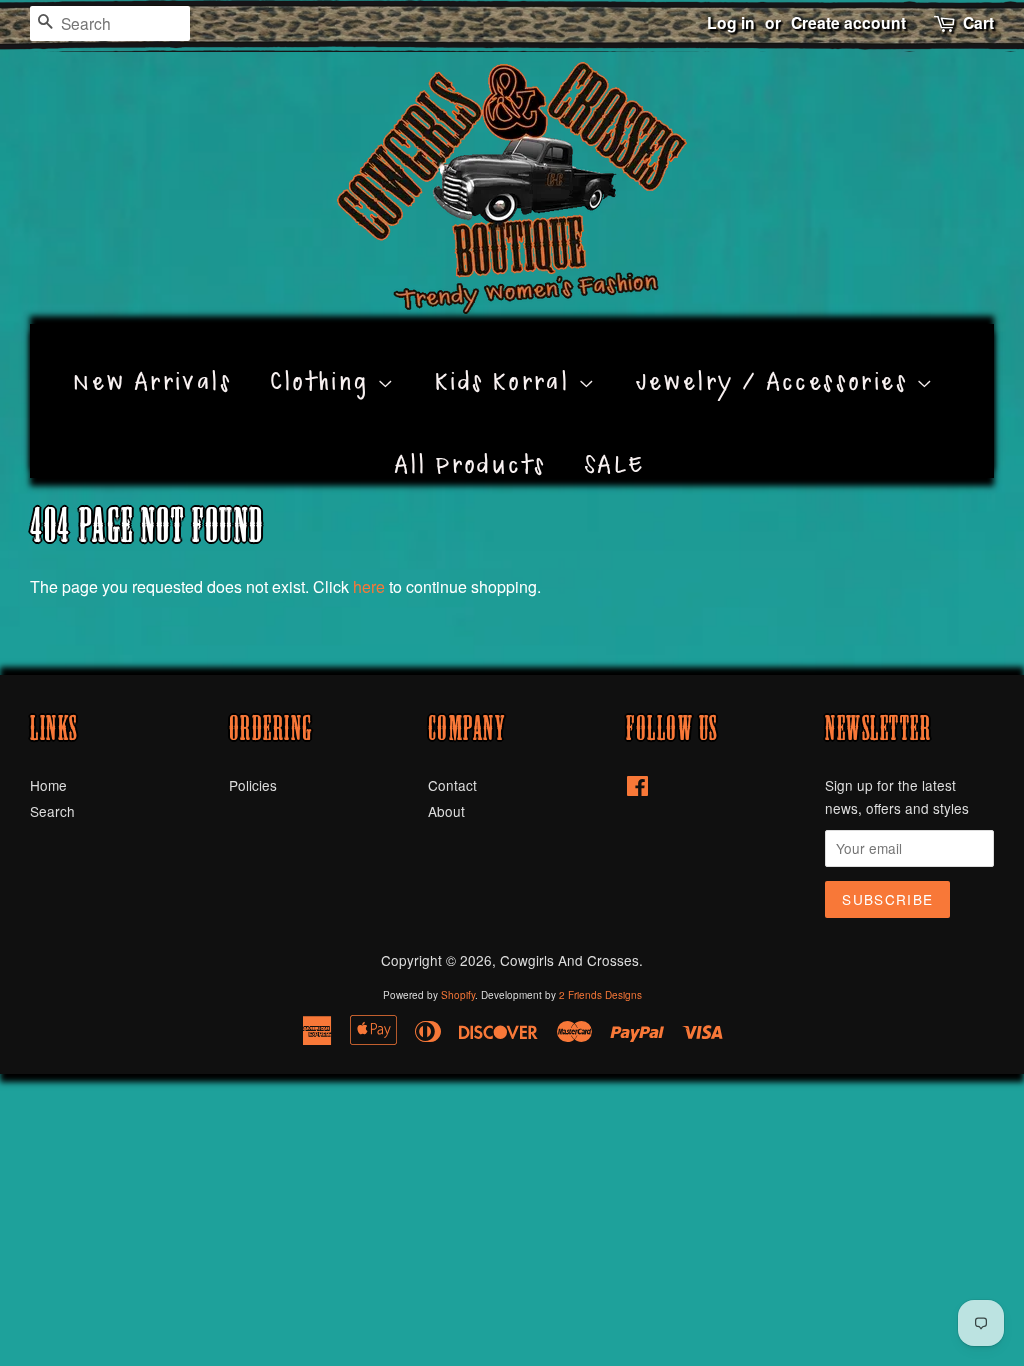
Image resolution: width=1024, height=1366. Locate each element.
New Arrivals (152, 359)
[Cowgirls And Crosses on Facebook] (637, 789)
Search (52, 811)
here (369, 586)
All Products (470, 442)
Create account (848, 22)
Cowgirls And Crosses (569, 960)
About (446, 811)
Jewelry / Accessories (776, 359)
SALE (615, 442)
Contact (452, 785)
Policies (253, 785)
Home (48, 785)
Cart (978, 22)
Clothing (323, 359)
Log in (731, 22)
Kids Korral (506, 359)
